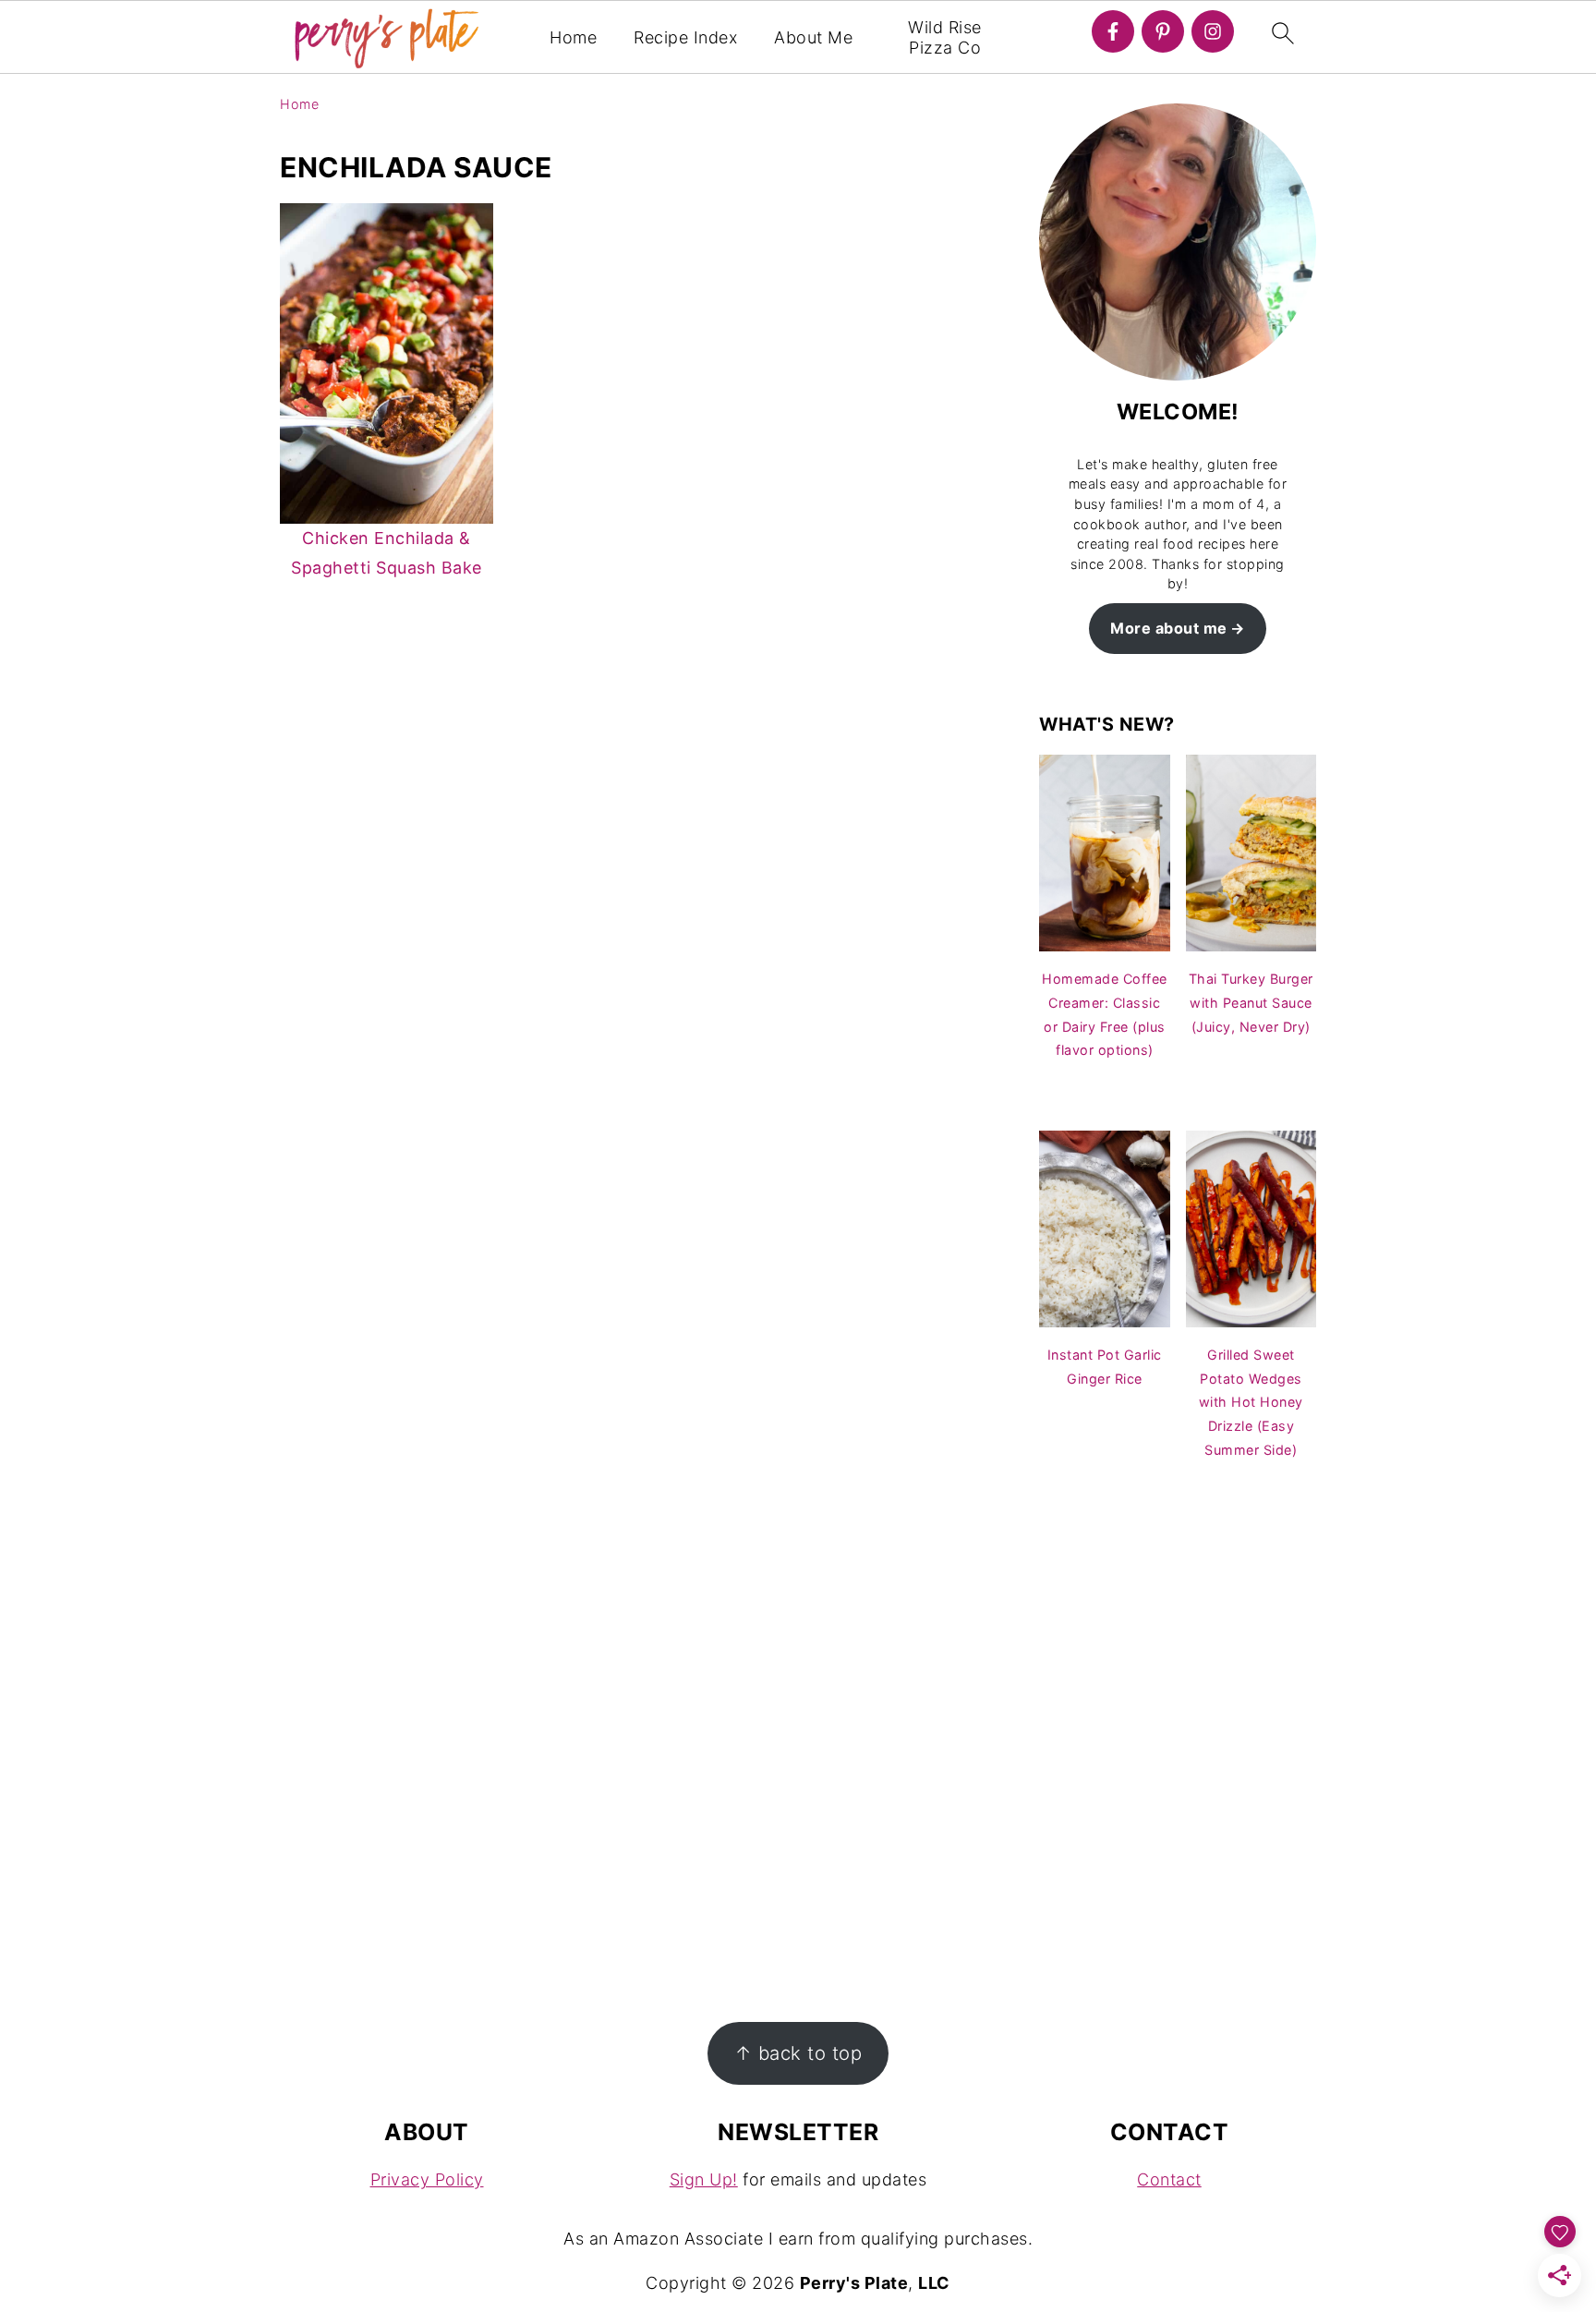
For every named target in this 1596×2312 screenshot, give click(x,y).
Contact (1169, 2179)
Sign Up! (704, 2179)
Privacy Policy (427, 2179)
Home (573, 37)
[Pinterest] (1163, 31)
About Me (813, 37)
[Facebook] (1113, 31)
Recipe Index (685, 37)
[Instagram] (1213, 31)
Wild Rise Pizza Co (945, 37)
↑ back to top (798, 2053)
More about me (1169, 628)
